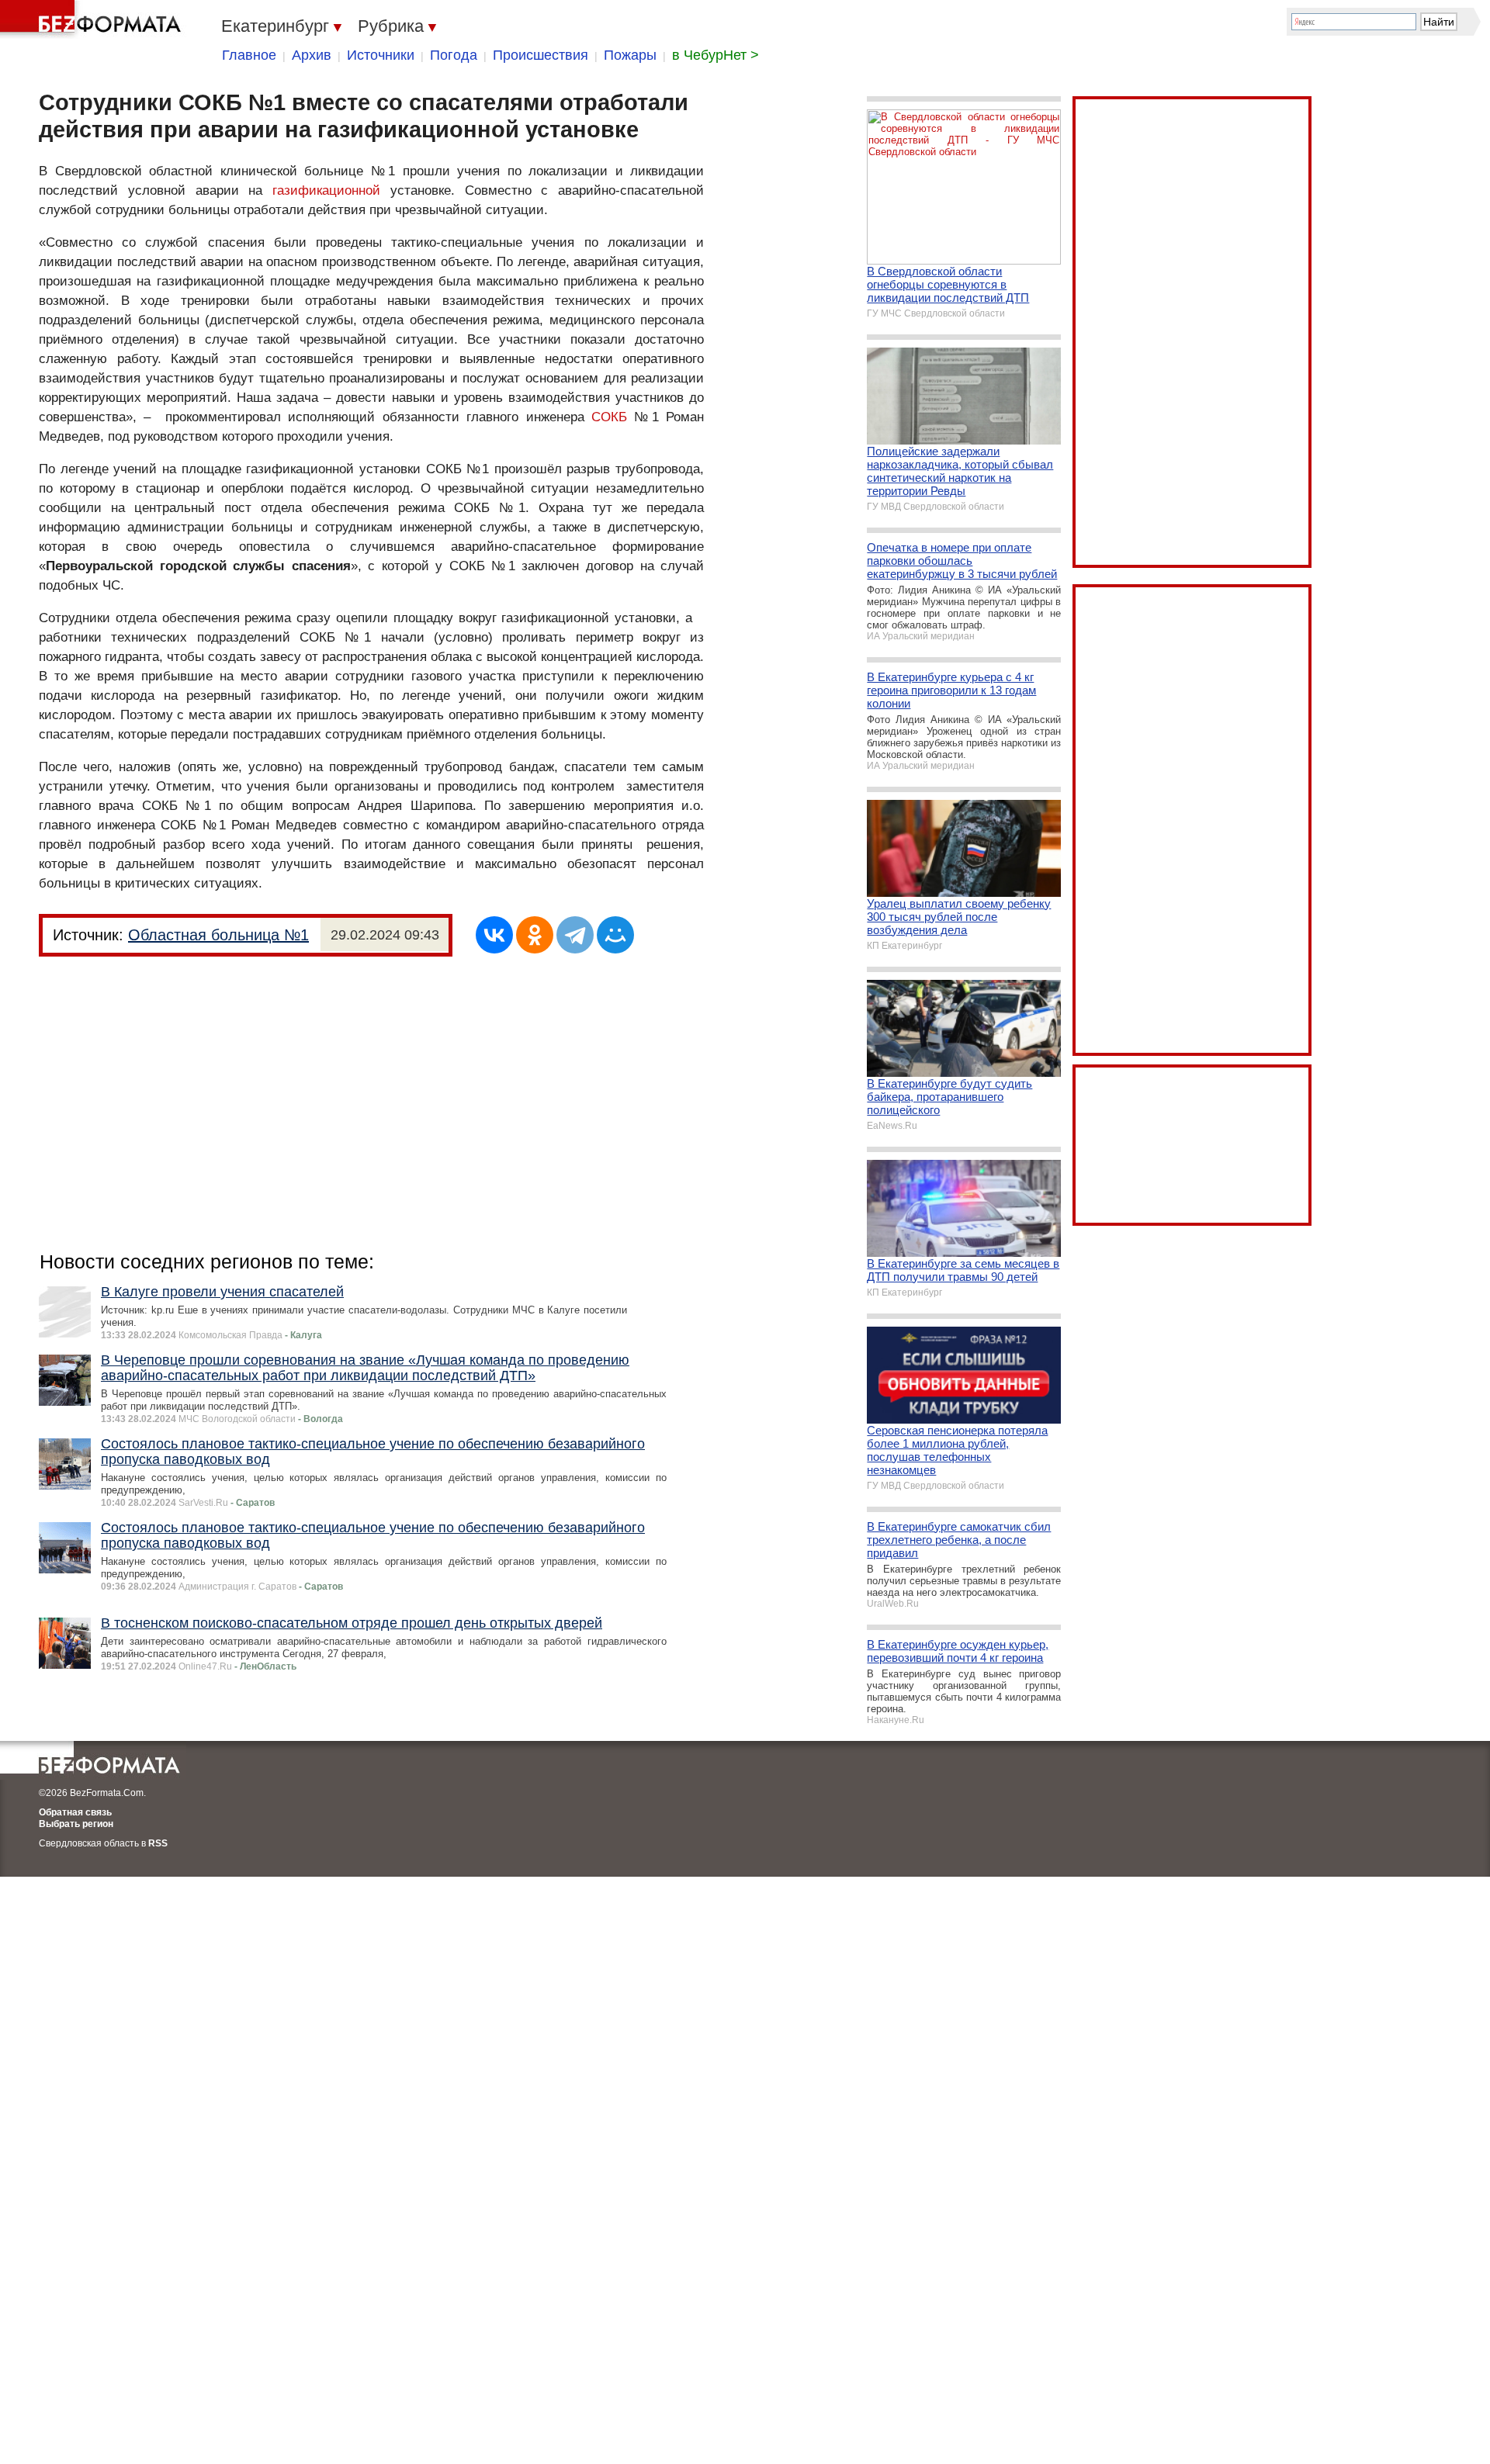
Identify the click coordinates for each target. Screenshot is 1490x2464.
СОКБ (609, 417)
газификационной (326, 190)
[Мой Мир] (615, 935)
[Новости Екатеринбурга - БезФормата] (93, 19)
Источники (381, 55)
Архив (312, 55)
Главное (249, 55)
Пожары (630, 55)
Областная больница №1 (218, 935)
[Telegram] (575, 935)
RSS (158, 1843)
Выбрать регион (76, 1824)
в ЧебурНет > (716, 55)
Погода (454, 55)
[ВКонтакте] (494, 935)
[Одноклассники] (535, 935)
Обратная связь (75, 1812)
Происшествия (541, 55)
